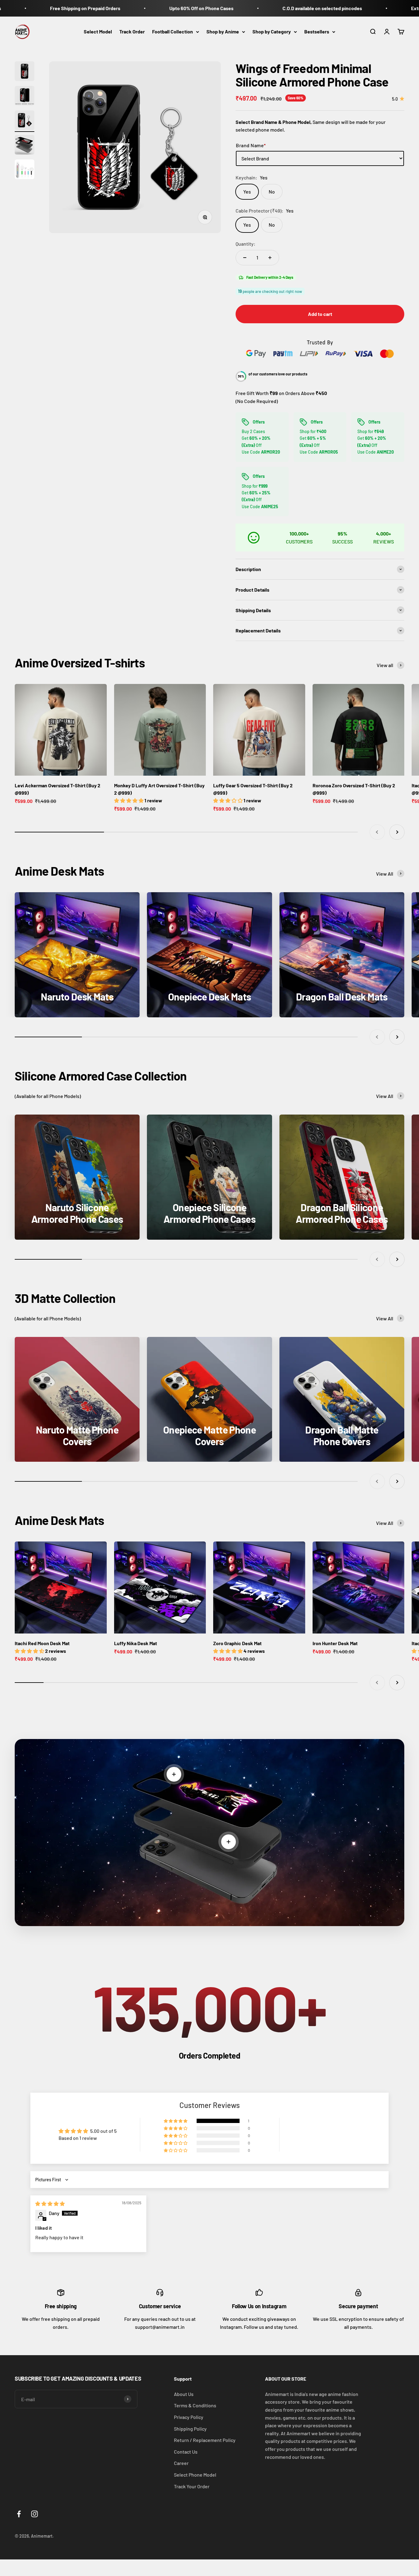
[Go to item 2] (25, 97)
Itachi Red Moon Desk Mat (42, 1643)
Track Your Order (192, 2486)
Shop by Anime (223, 31)
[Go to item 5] (25, 170)
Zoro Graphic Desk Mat (237, 1643)
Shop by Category (272, 31)
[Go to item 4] (25, 146)
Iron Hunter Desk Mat (335, 1643)
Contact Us (186, 2452)
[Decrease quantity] (245, 258)
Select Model (98, 31)
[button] (176, 2121)
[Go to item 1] (25, 72)
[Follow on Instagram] (35, 2514)
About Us (184, 2394)
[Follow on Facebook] (19, 2514)
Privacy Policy (189, 2417)
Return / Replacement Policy (205, 2440)
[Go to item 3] (25, 121)
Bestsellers (317, 31)
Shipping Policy (190, 2429)
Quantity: (246, 244)
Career (181, 2463)
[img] (50, 2204)
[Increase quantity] (270, 258)
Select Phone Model (195, 2475)
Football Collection (173, 31)
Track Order (132, 31)
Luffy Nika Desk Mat (136, 1643)
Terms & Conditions (195, 2405)
